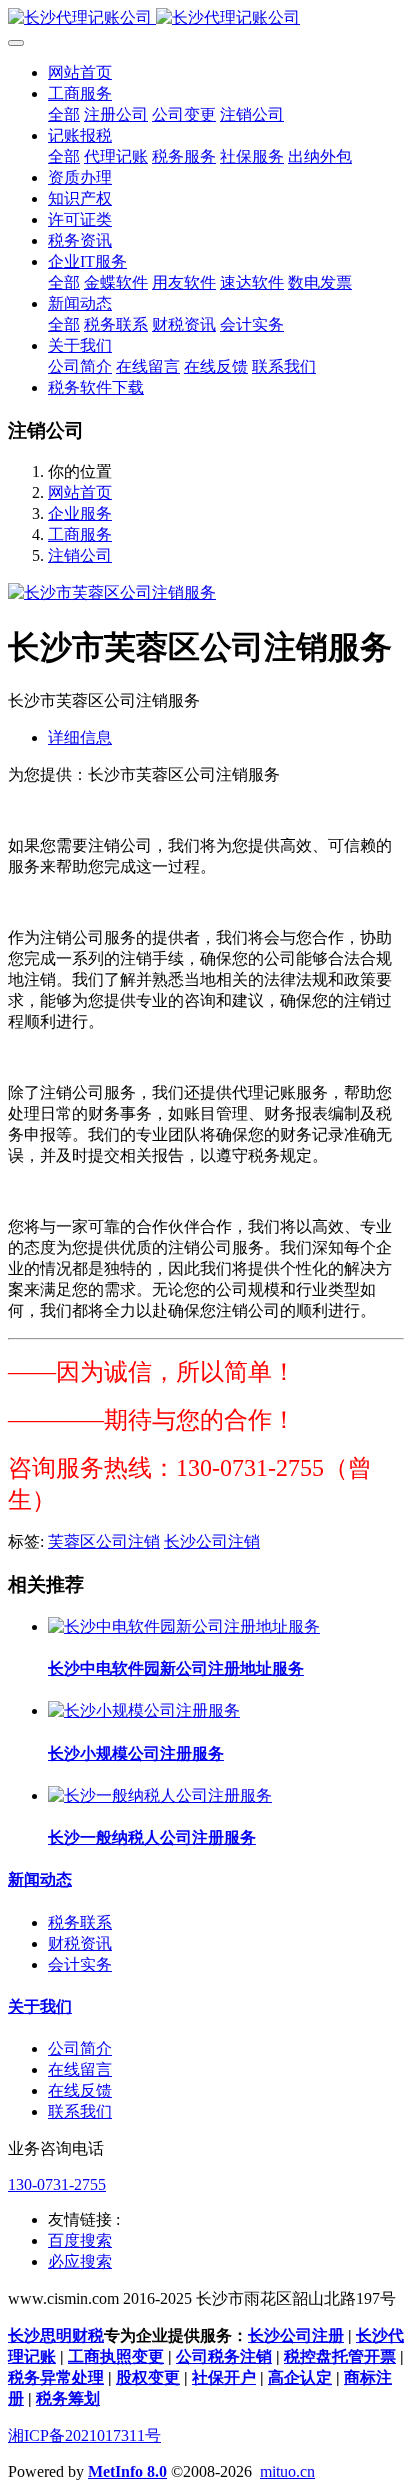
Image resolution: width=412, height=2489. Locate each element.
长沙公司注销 (212, 1541)
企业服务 (80, 513)
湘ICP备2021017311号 (84, 2435)
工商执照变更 (116, 2356)
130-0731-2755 (57, 2184)
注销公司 (80, 555)
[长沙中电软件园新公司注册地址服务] (184, 1626)
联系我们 (80, 2111)
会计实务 (80, 1964)
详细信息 (80, 737)
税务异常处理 (56, 2377)
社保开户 (224, 2377)
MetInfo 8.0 (127, 2471)
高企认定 (300, 2377)
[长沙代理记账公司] (206, 18)
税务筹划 (68, 2398)
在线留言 (80, 2069)
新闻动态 (40, 1879)
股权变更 (148, 2377)
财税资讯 (80, 1943)
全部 (64, 114)
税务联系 (80, 1922)
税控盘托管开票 (340, 2356)
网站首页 (80, 72)
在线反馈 (80, 2090)
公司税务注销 (224, 2356)
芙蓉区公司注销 (104, 1541)
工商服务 (80, 534)
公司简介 (80, 2048)
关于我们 (40, 2006)
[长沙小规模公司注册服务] (144, 1710)
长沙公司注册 (296, 2335)
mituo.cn (287, 2471)
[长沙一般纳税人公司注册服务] (160, 1795)
